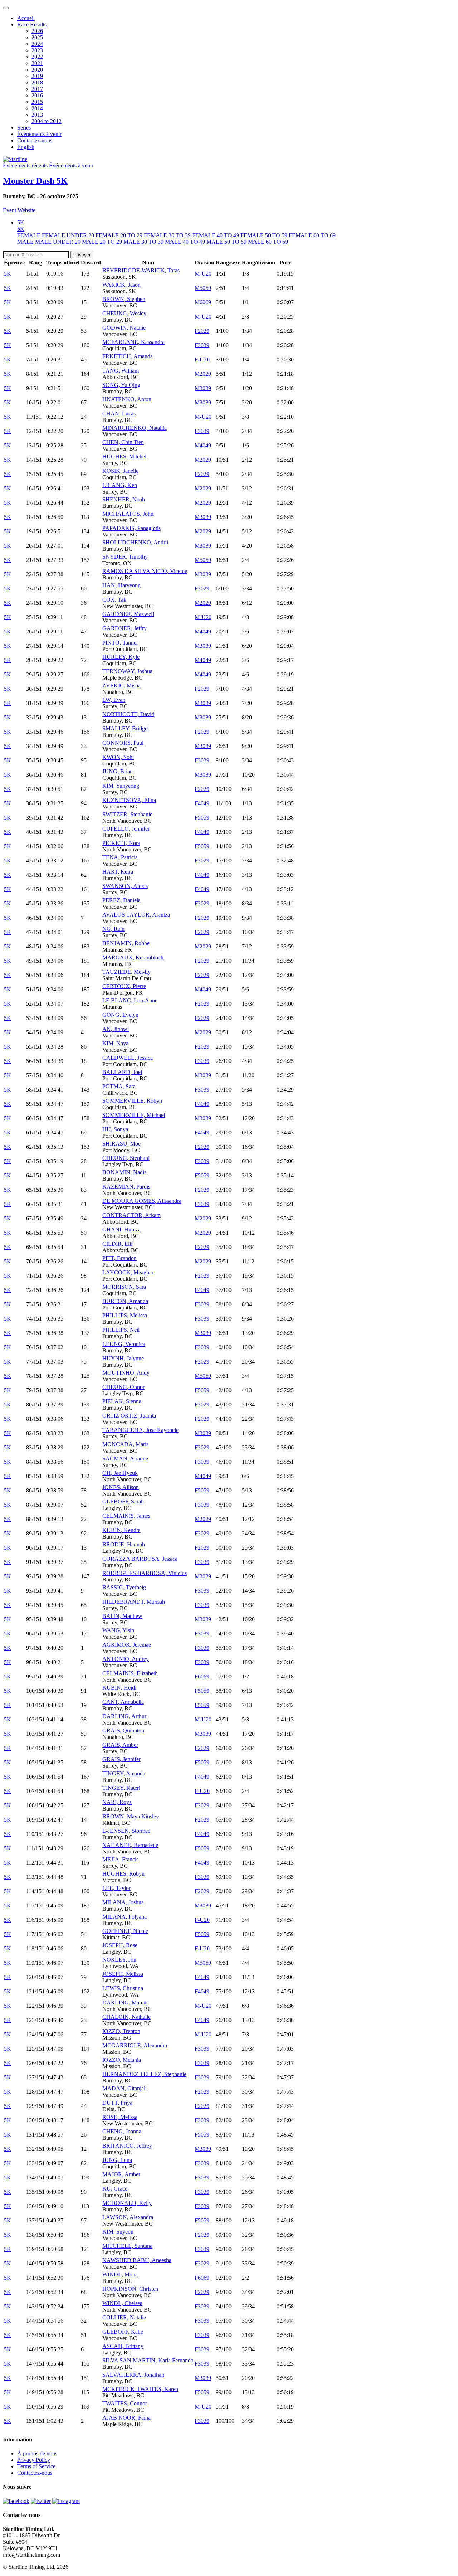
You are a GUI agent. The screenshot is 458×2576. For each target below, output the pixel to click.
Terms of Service (36, 2466)
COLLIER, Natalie (124, 2317)
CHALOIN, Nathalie (126, 2017)
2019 (37, 76)
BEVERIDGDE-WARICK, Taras (141, 270)
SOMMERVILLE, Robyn (132, 1101)
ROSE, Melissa (120, 2117)
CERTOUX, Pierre (124, 986)
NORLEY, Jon (119, 1960)
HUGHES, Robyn (123, 1874)
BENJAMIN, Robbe (126, 943)
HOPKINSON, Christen (130, 2289)
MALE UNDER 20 (59, 242)
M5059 (203, 288)
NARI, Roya (117, 1802)
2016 (37, 95)
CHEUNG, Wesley (124, 313)
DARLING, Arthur (124, 1716)
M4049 (203, 445)
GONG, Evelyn (120, 1015)
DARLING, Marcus (125, 2003)
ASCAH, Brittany (123, 2346)
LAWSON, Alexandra (128, 2217)
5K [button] (21, 222)
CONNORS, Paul (123, 743)
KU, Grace (115, 2189)
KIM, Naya (115, 1043)
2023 (37, 50)
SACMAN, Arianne (125, 1459)
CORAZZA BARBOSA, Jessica (140, 1559)
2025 (37, 37)
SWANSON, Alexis (125, 886)
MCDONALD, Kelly (127, 2203)
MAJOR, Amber (121, 2174)
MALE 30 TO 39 (144, 242)
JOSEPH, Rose (120, 1945)
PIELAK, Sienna (122, 1401)
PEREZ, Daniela (121, 900)
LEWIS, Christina (123, 1988)
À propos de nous (37, 2453)
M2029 (203, 374)
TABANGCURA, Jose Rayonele (140, 1430)
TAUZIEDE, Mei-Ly (126, 972)
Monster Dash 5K (35, 181)
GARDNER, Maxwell (128, 614)
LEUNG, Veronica (124, 1344)
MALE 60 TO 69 (268, 242)
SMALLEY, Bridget (126, 728)
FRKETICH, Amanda (128, 356)
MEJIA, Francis (120, 1859)
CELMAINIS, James (126, 1516)
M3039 (203, 388)
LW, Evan (114, 700)
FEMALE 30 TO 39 (168, 235)
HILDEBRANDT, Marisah (134, 1602)
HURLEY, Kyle (121, 657)
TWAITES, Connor (125, 2403)
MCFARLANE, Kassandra (133, 342)
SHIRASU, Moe (121, 1144)
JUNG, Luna (117, 2160)
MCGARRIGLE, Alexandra (135, 2045)
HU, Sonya (115, 1129)
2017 (37, 89)
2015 (37, 102)
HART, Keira (118, 872)
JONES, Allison (121, 1487)
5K (21, 229)
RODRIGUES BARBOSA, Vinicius (145, 1573)
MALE (25, 242)
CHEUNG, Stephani (126, 1158)
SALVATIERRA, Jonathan (133, 2375)
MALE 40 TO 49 (186, 242)
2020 (37, 70)
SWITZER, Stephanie (127, 814)
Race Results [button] (32, 25)
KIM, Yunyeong (121, 786)
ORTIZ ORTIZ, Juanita (129, 1416)
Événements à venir (39, 134)
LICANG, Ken (120, 485)
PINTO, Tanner (120, 643)
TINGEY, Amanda (124, 1773)
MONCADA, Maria (126, 1444)
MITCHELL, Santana (127, 2246)
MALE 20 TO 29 (103, 242)
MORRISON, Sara (124, 1287)
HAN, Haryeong (121, 585)
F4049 (202, 803)
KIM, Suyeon (118, 2232)
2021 (37, 63)
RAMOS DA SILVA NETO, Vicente (145, 571)
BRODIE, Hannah (124, 1544)
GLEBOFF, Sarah (123, 1501)
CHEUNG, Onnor (123, 1387)
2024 (37, 44)
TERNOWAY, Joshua (127, 671)
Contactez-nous (35, 140)
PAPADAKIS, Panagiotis (131, 528)
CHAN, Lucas (119, 414)
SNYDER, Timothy (125, 557)
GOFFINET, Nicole (125, 1931)
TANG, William (121, 371)
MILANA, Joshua (123, 1902)
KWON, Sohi (118, 757)
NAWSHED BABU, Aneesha (137, 2260)
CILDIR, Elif (118, 1244)
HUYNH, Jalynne (123, 1358)
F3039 (202, 345)
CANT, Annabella (123, 1702)
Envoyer (82, 255)
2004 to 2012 (47, 121)
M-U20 (203, 274)
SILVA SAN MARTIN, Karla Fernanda (148, 2360)
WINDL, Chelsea (122, 2303)
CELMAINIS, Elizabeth (130, 1673)
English (26, 147)
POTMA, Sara (119, 1086)
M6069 (203, 302)
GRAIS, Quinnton (123, 1731)
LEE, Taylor (116, 1888)
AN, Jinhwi (116, 1029)
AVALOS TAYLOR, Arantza (136, 915)
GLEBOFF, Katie (123, 2332)
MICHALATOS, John (128, 514)
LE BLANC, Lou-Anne (130, 1000)
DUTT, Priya (117, 2103)
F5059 (202, 818)
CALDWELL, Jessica (128, 1058)
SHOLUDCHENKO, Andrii (135, 542)
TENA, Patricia (120, 857)
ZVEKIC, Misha (121, 686)
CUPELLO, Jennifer (126, 829)
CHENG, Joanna (122, 2131)
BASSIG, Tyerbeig (124, 1587)
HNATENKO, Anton (127, 399)
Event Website (19, 210)
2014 (37, 108)
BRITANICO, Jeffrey (127, 2146)
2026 (37, 31)
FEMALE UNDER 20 (69, 235)
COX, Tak (114, 600)
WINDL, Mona (120, 2274)
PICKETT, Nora (121, 843)
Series (24, 128)
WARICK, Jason (121, 285)
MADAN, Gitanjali (125, 2088)
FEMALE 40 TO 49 (216, 235)
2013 (37, 115)
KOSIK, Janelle (120, 471)
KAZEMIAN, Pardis (126, 1187)
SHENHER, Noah (124, 499)
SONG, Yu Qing (121, 385)
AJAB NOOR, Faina (126, 2418)
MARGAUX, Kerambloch (133, 958)
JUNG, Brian (118, 771)
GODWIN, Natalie (124, 328)
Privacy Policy (34, 2460)
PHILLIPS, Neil (121, 1330)
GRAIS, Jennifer (121, 1759)
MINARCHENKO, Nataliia (135, 428)
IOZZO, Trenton (121, 2031)
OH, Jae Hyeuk (120, 1473)
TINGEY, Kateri (121, 1788)
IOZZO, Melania (122, 2060)
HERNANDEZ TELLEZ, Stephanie (144, 2074)
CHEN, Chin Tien (123, 442)
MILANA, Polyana (125, 1917)
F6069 (202, 1676)
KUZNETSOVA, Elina (129, 800)
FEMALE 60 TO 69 (312, 235)
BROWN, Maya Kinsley (131, 1816)
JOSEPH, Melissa (123, 1974)
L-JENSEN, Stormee (126, 1831)
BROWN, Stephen (124, 299)
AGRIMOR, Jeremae (127, 1645)
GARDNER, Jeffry (125, 628)
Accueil (26, 18)
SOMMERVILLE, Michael (134, 1115)
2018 (37, 82)
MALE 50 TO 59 (227, 242)
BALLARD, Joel (122, 1072)
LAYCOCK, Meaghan (128, 1272)
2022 (37, 57)
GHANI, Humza (121, 1229)
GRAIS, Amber (120, 1745)
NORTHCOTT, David (128, 714)
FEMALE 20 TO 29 (120, 235)
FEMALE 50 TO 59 (265, 235)
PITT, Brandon (120, 1258)
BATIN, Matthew (122, 1616)
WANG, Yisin (118, 1630)
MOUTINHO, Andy (126, 1373)
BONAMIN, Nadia (125, 1172)
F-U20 (202, 359)
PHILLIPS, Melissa (125, 1315)
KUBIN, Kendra (121, 1530)
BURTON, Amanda (125, 1301)
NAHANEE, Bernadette (130, 1845)
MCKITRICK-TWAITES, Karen (140, 2389)
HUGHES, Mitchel (124, 456)
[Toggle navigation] (6, 8)
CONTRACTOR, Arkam (131, 1215)
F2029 (202, 331)
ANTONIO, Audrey (126, 1659)
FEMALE (29, 235)
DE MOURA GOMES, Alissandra (142, 1201)
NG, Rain (113, 929)
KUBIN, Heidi (119, 1688)
